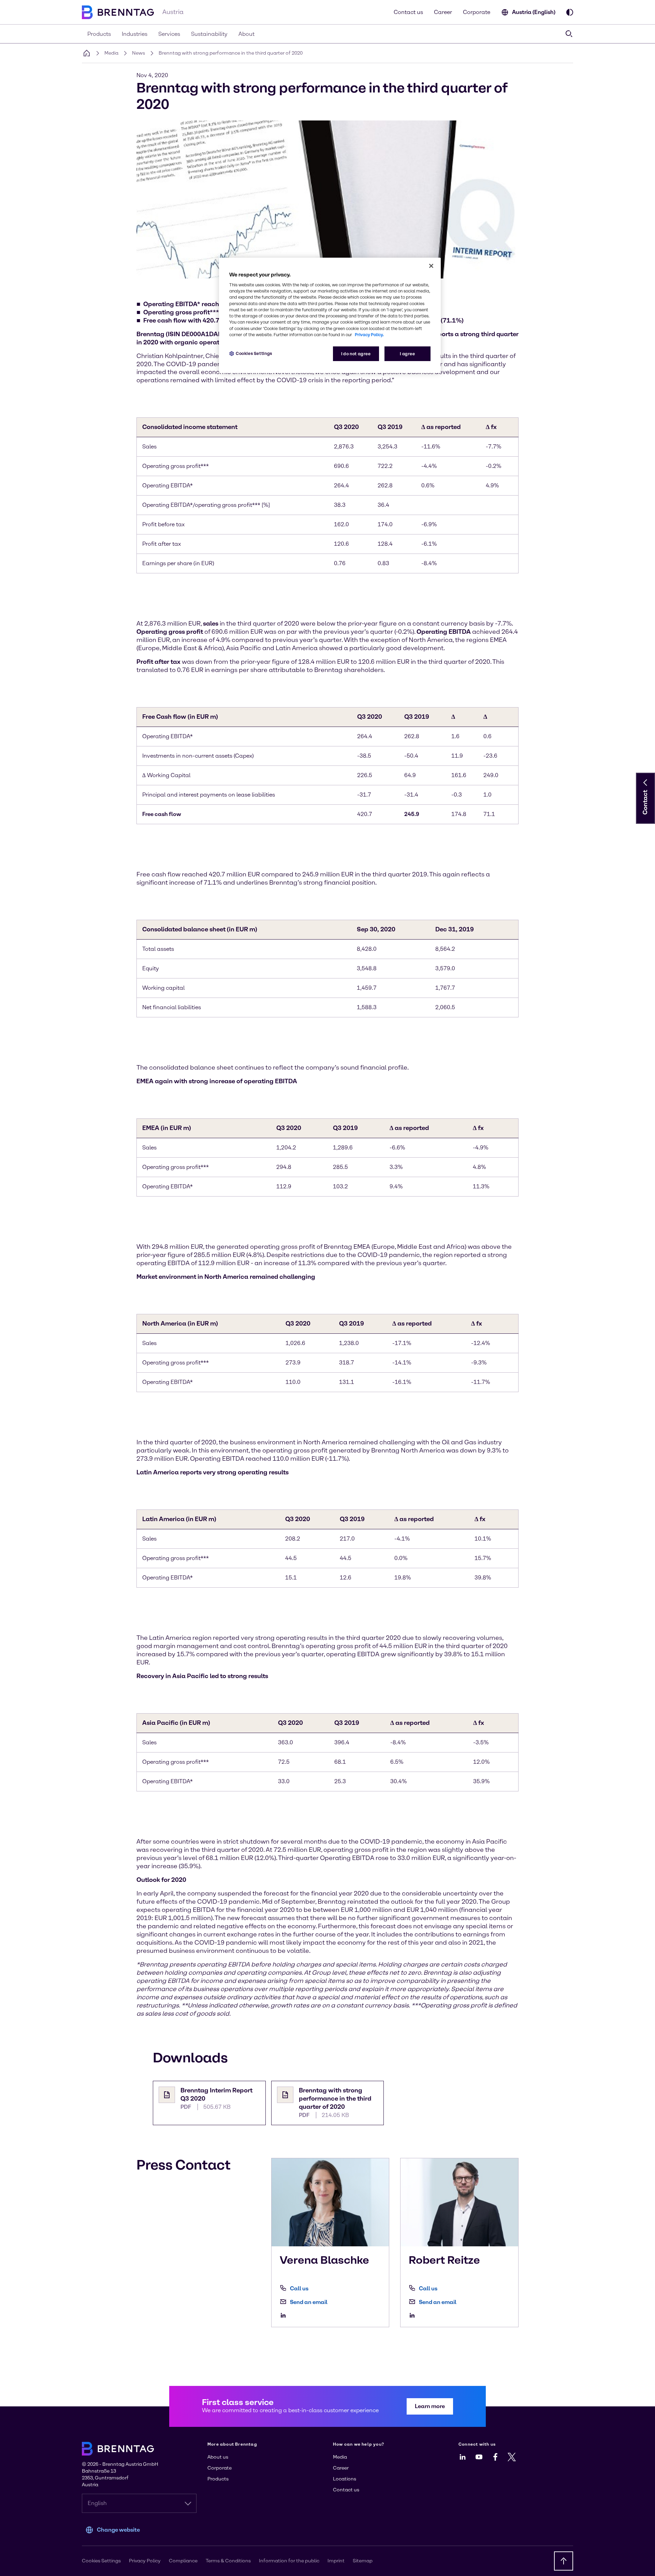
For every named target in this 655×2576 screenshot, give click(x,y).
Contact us (408, 12)
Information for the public (289, 2561)
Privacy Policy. (369, 335)
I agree (407, 354)
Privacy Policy (145, 2561)
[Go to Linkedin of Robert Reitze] (414, 2315)
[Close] (431, 266)
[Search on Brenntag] (569, 34)
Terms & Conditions (228, 2561)
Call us (299, 2288)
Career (443, 12)
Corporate (477, 12)
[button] (645, 783)
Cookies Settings (254, 353)
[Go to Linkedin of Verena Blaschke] (285, 2315)
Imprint (336, 2561)
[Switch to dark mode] (570, 12)
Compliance (183, 2561)
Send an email (309, 2302)
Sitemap (363, 2561)
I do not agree (356, 354)
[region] (330, 316)
